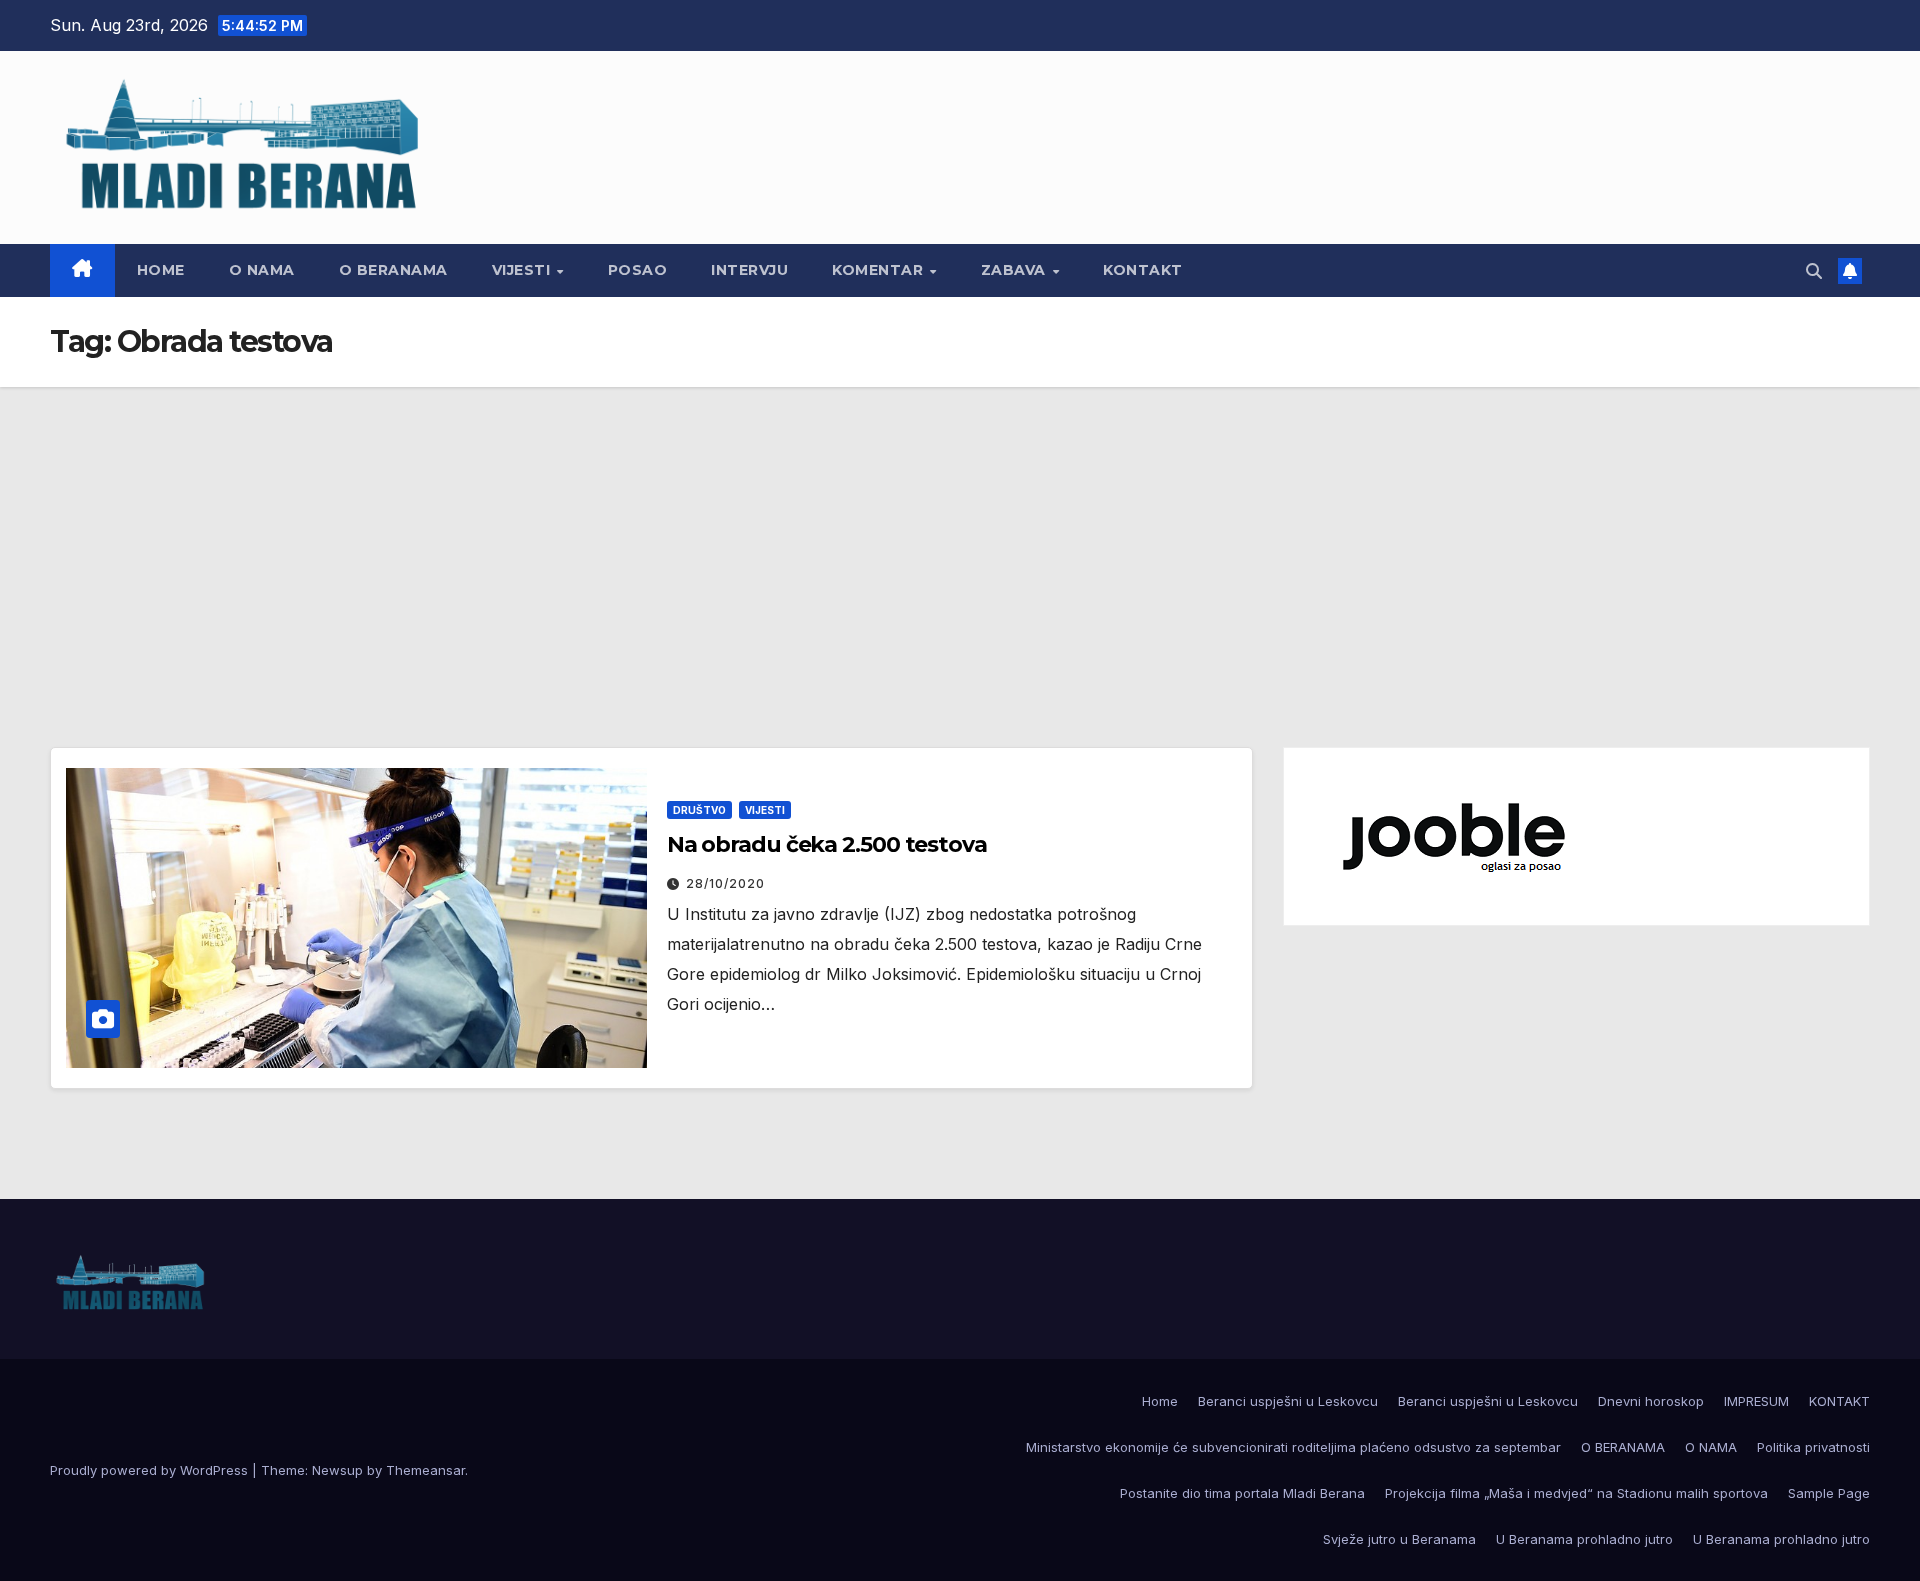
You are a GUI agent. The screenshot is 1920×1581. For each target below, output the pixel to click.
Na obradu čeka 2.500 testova (827, 844)
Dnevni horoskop (1651, 1401)
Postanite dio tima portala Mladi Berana (1242, 1493)
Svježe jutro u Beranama (1399, 1539)
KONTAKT (1143, 270)
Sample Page (1829, 1493)
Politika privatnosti (1813, 1447)
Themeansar (425, 1470)
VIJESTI (523, 270)
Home (161, 270)
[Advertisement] (960, 537)
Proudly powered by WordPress (151, 1470)
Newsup (337, 1470)
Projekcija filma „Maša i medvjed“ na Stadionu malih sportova (1576, 1493)
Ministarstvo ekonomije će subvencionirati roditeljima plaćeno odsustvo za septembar (1293, 1447)
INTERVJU (749, 270)
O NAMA (262, 270)
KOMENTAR (880, 270)
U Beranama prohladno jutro (1584, 1539)
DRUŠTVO (699, 810)
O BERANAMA (393, 270)
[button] (1814, 271)
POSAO (638, 270)
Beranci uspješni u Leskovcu (1288, 1401)
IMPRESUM (1756, 1401)
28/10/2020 (725, 883)
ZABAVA (1016, 270)
